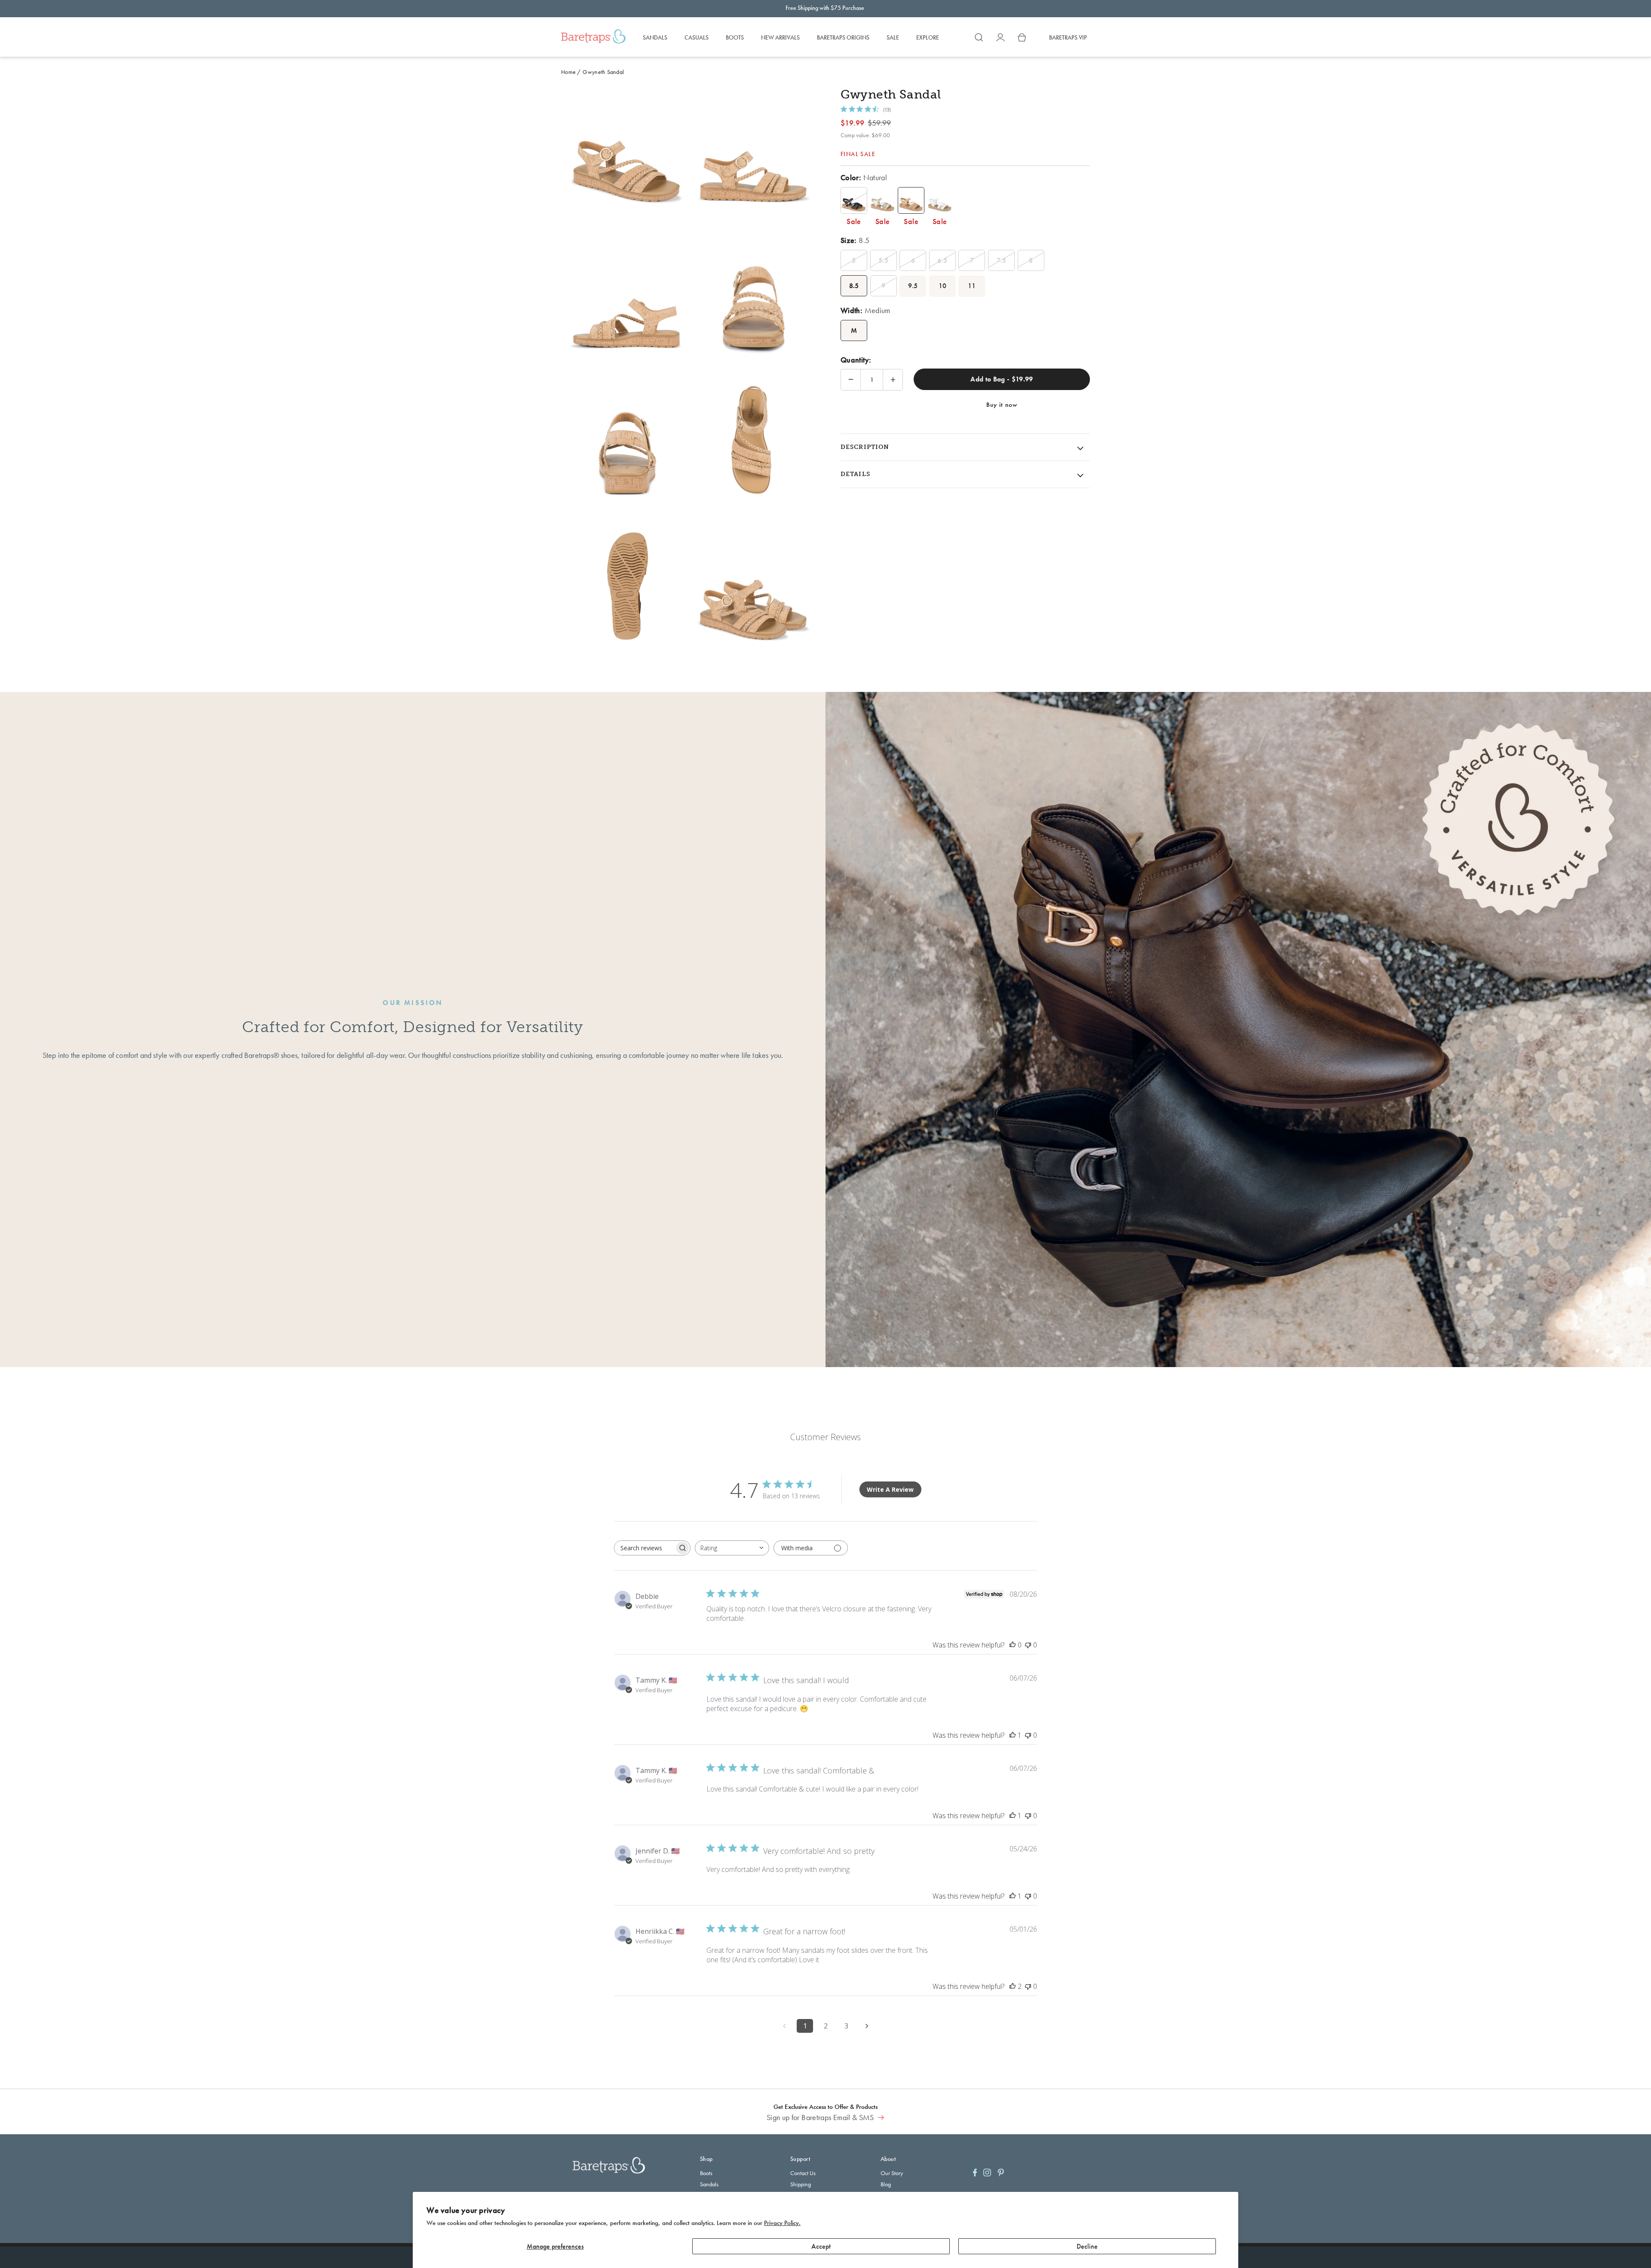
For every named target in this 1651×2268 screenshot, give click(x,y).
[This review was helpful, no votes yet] (1013, 1645)
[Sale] (854, 200)
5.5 (883, 260)
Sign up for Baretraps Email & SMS (821, 2117)
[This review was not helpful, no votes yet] (1028, 1645)
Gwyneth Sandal (603, 72)
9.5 (913, 286)
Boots (706, 2173)
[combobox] (732, 1548)
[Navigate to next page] (867, 2026)
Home (568, 72)
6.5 (942, 260)
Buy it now (1002, 405)
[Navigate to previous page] (784, 2026)
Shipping (801, 2184)
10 (943, 286)
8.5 (854, 286)
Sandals (709, 2184)
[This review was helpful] (1013, 1986)
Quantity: (856, 360)
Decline (1087, 2246)
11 (972, 286)
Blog (886, 2184)
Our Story (892, 2173)
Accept (821, 2246)
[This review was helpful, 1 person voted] (1013, 1735)
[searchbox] (644, 1548)
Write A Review (890, 1489)
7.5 (1002, 260)
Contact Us (803, 2173)
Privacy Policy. (782, 2223)
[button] (979, 37)
